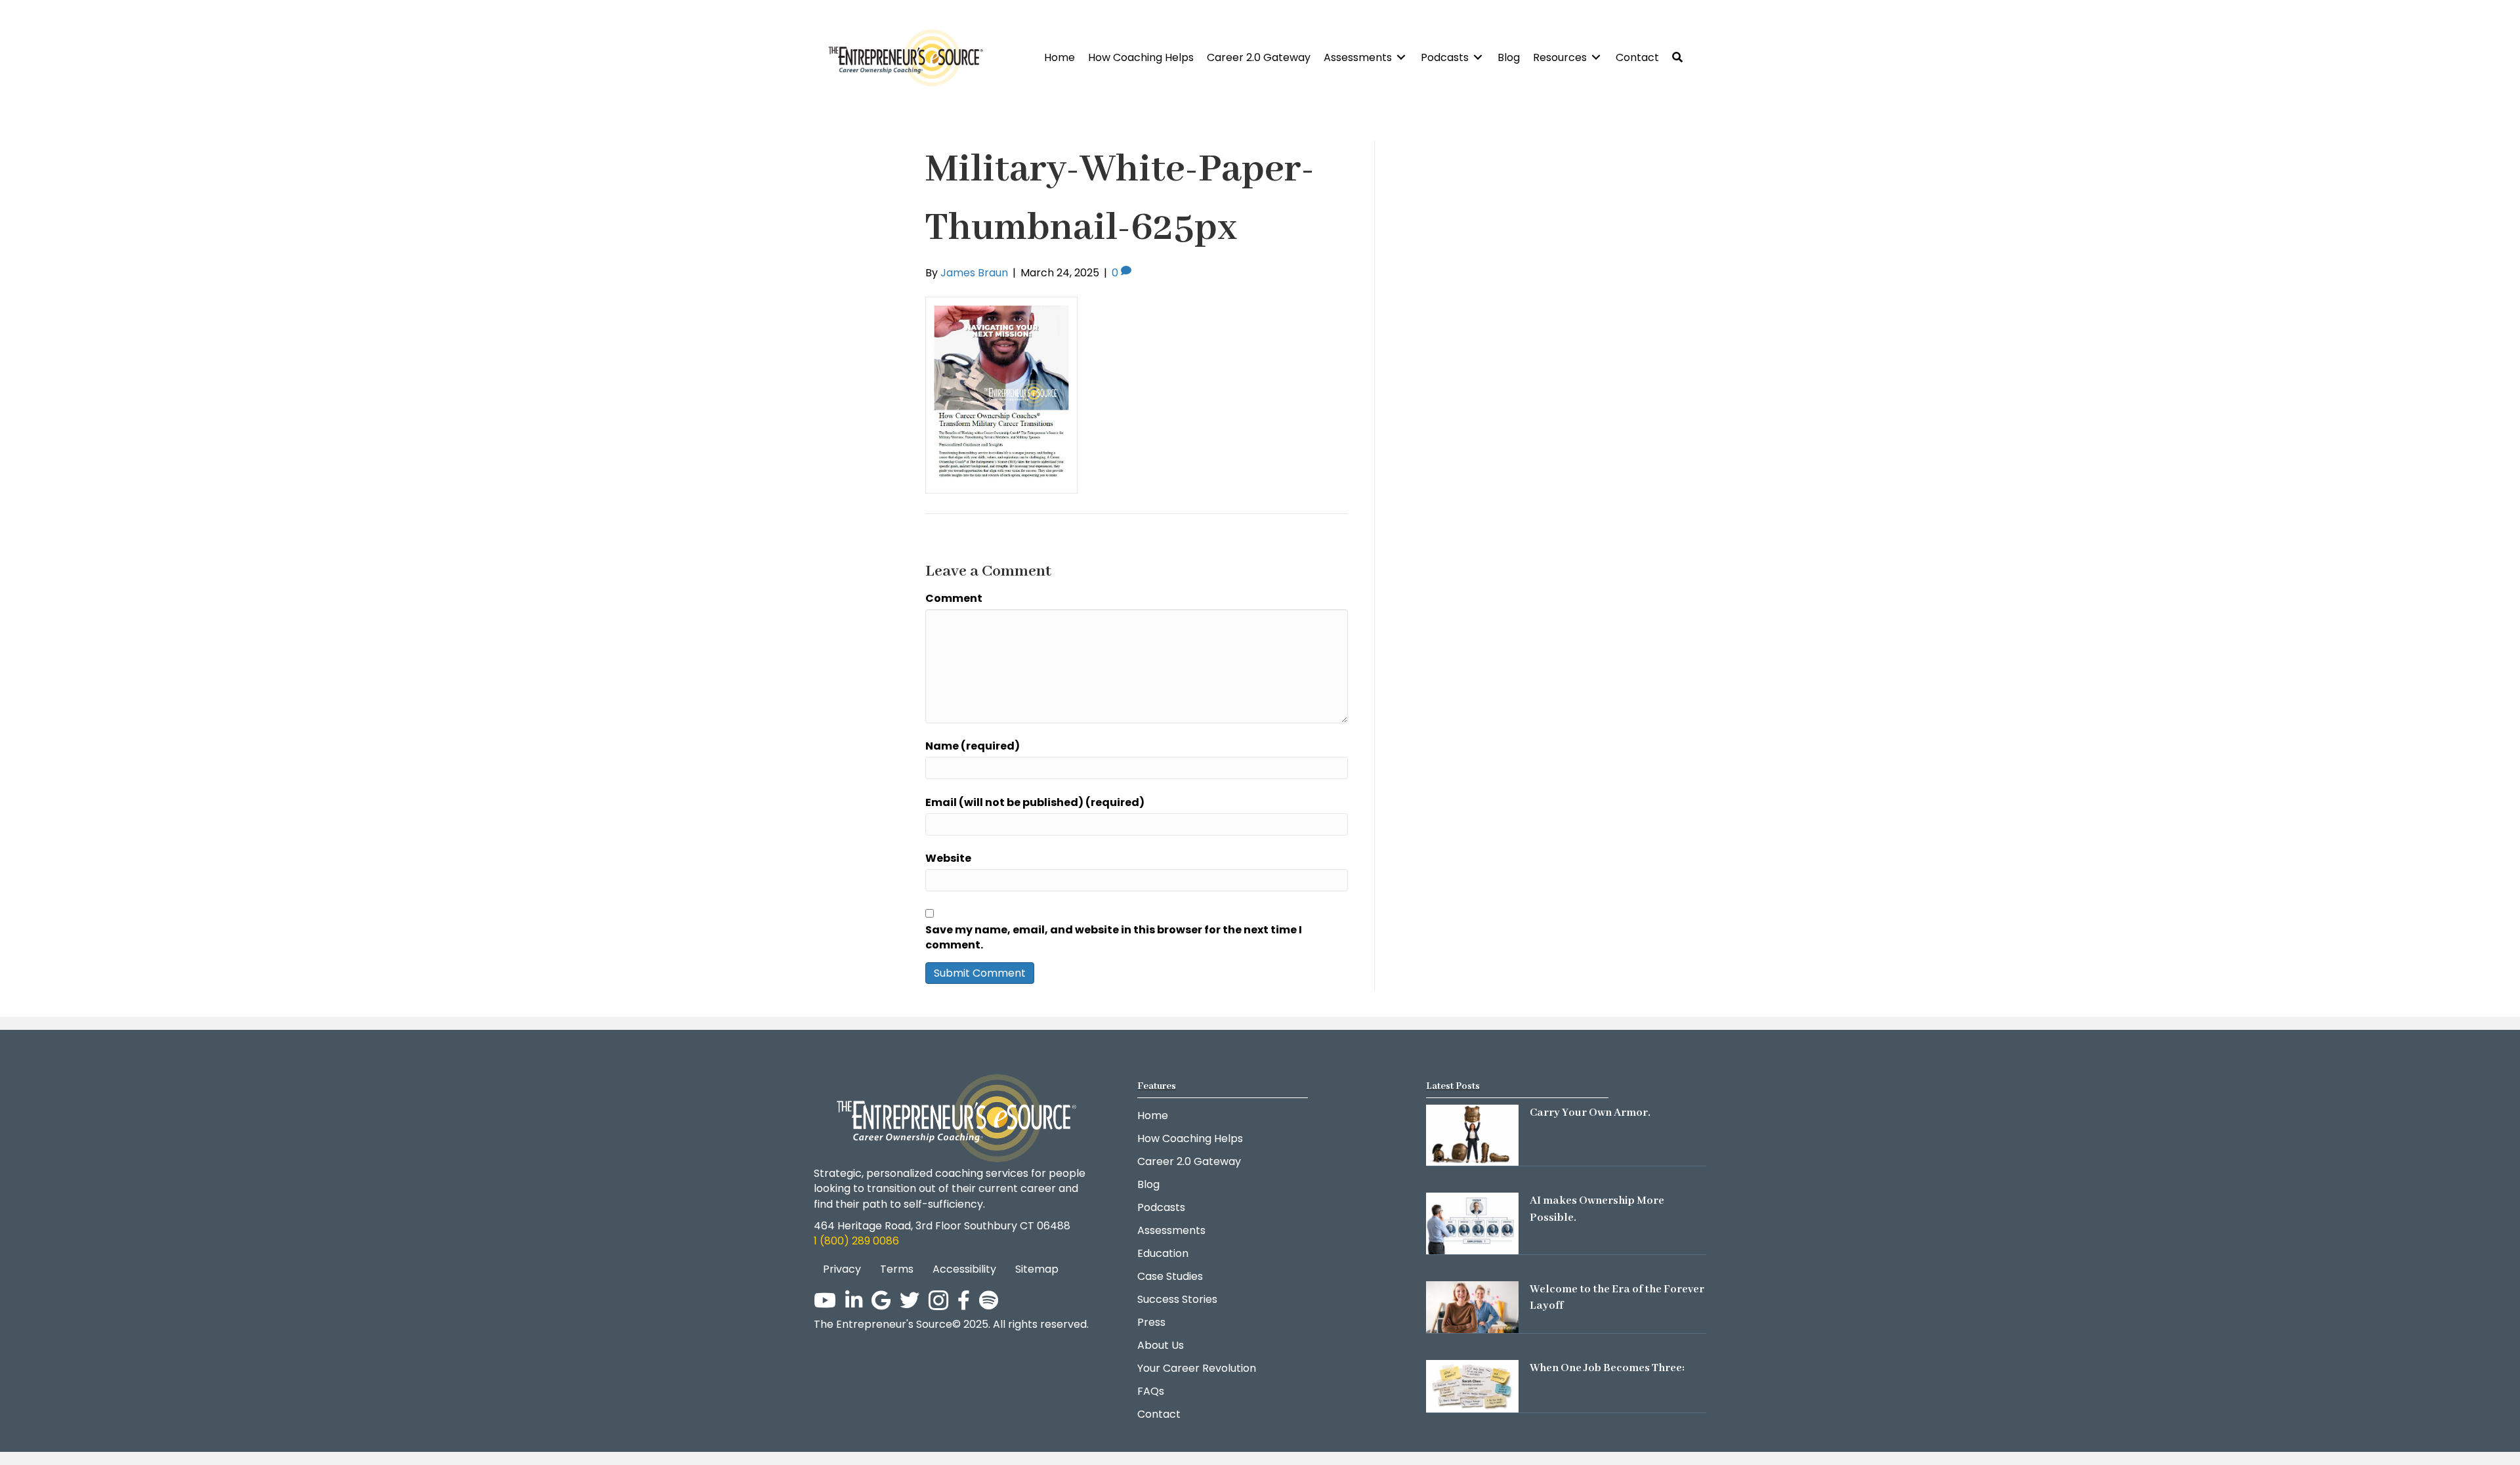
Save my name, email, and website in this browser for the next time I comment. (1114, 937)
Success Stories (1177, 1299)
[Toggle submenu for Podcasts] (1478, 57)
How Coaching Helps (1190, 1138)
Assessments (1171, 1230)
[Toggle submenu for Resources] (1596, 57)
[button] (1677, 57)
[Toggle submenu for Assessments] (1401, 57)
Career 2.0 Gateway (1189, 1161)
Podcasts (1161, 1207)
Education (1163, 1253)
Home (1153, 1115)
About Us (1161, 1345)
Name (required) (973, 746)
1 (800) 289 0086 (856, 1241)
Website (948, 858)
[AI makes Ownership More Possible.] (1472, 1223)
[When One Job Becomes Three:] (1472, 1386)
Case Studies (1170, 1276)
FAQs (1151, 1391)
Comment (954, 598)
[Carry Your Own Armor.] (1472, 1135)
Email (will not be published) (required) (1035, 802)
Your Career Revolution (1197, 1368)
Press (1151, 1322)
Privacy (842, 1269)
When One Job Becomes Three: (1607, 1368)
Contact (1159, 1414)
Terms (897, 1269)
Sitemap (1037, 1269)
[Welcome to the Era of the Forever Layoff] (1472, 1306)
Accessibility (964, 1269)
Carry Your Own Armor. (1590, 1113)
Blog (1148, 1184)
